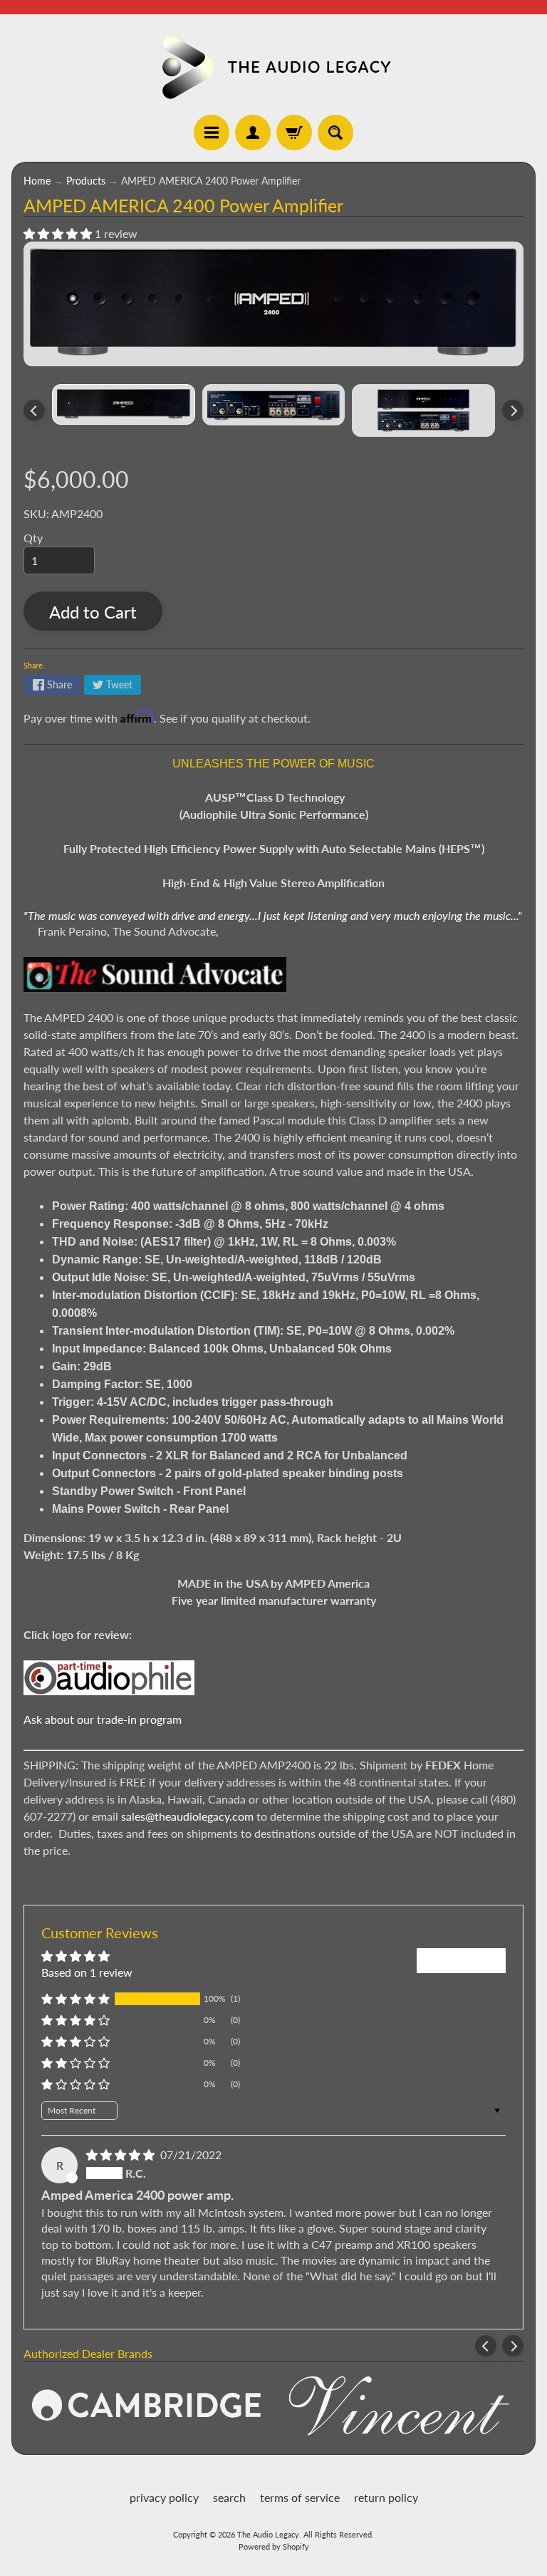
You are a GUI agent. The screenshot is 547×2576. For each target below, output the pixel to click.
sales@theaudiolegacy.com (187, 1816)
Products (86, 181)
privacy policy (164, 2497)
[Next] (513, 410)
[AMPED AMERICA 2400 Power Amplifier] (124, 404)
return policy (386, 2497)
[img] (122, 2155)
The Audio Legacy (268, 2534)
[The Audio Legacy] (273, 67)
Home (37, 181)
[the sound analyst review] (155, 983)
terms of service (300, 2497)
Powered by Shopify (274, 2546)
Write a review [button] (461, 1960)
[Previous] (34, 410)
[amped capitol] (109, 1686)
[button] (59, 233)
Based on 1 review (87, 1972)
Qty (33, 538)
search (229, 2497)
